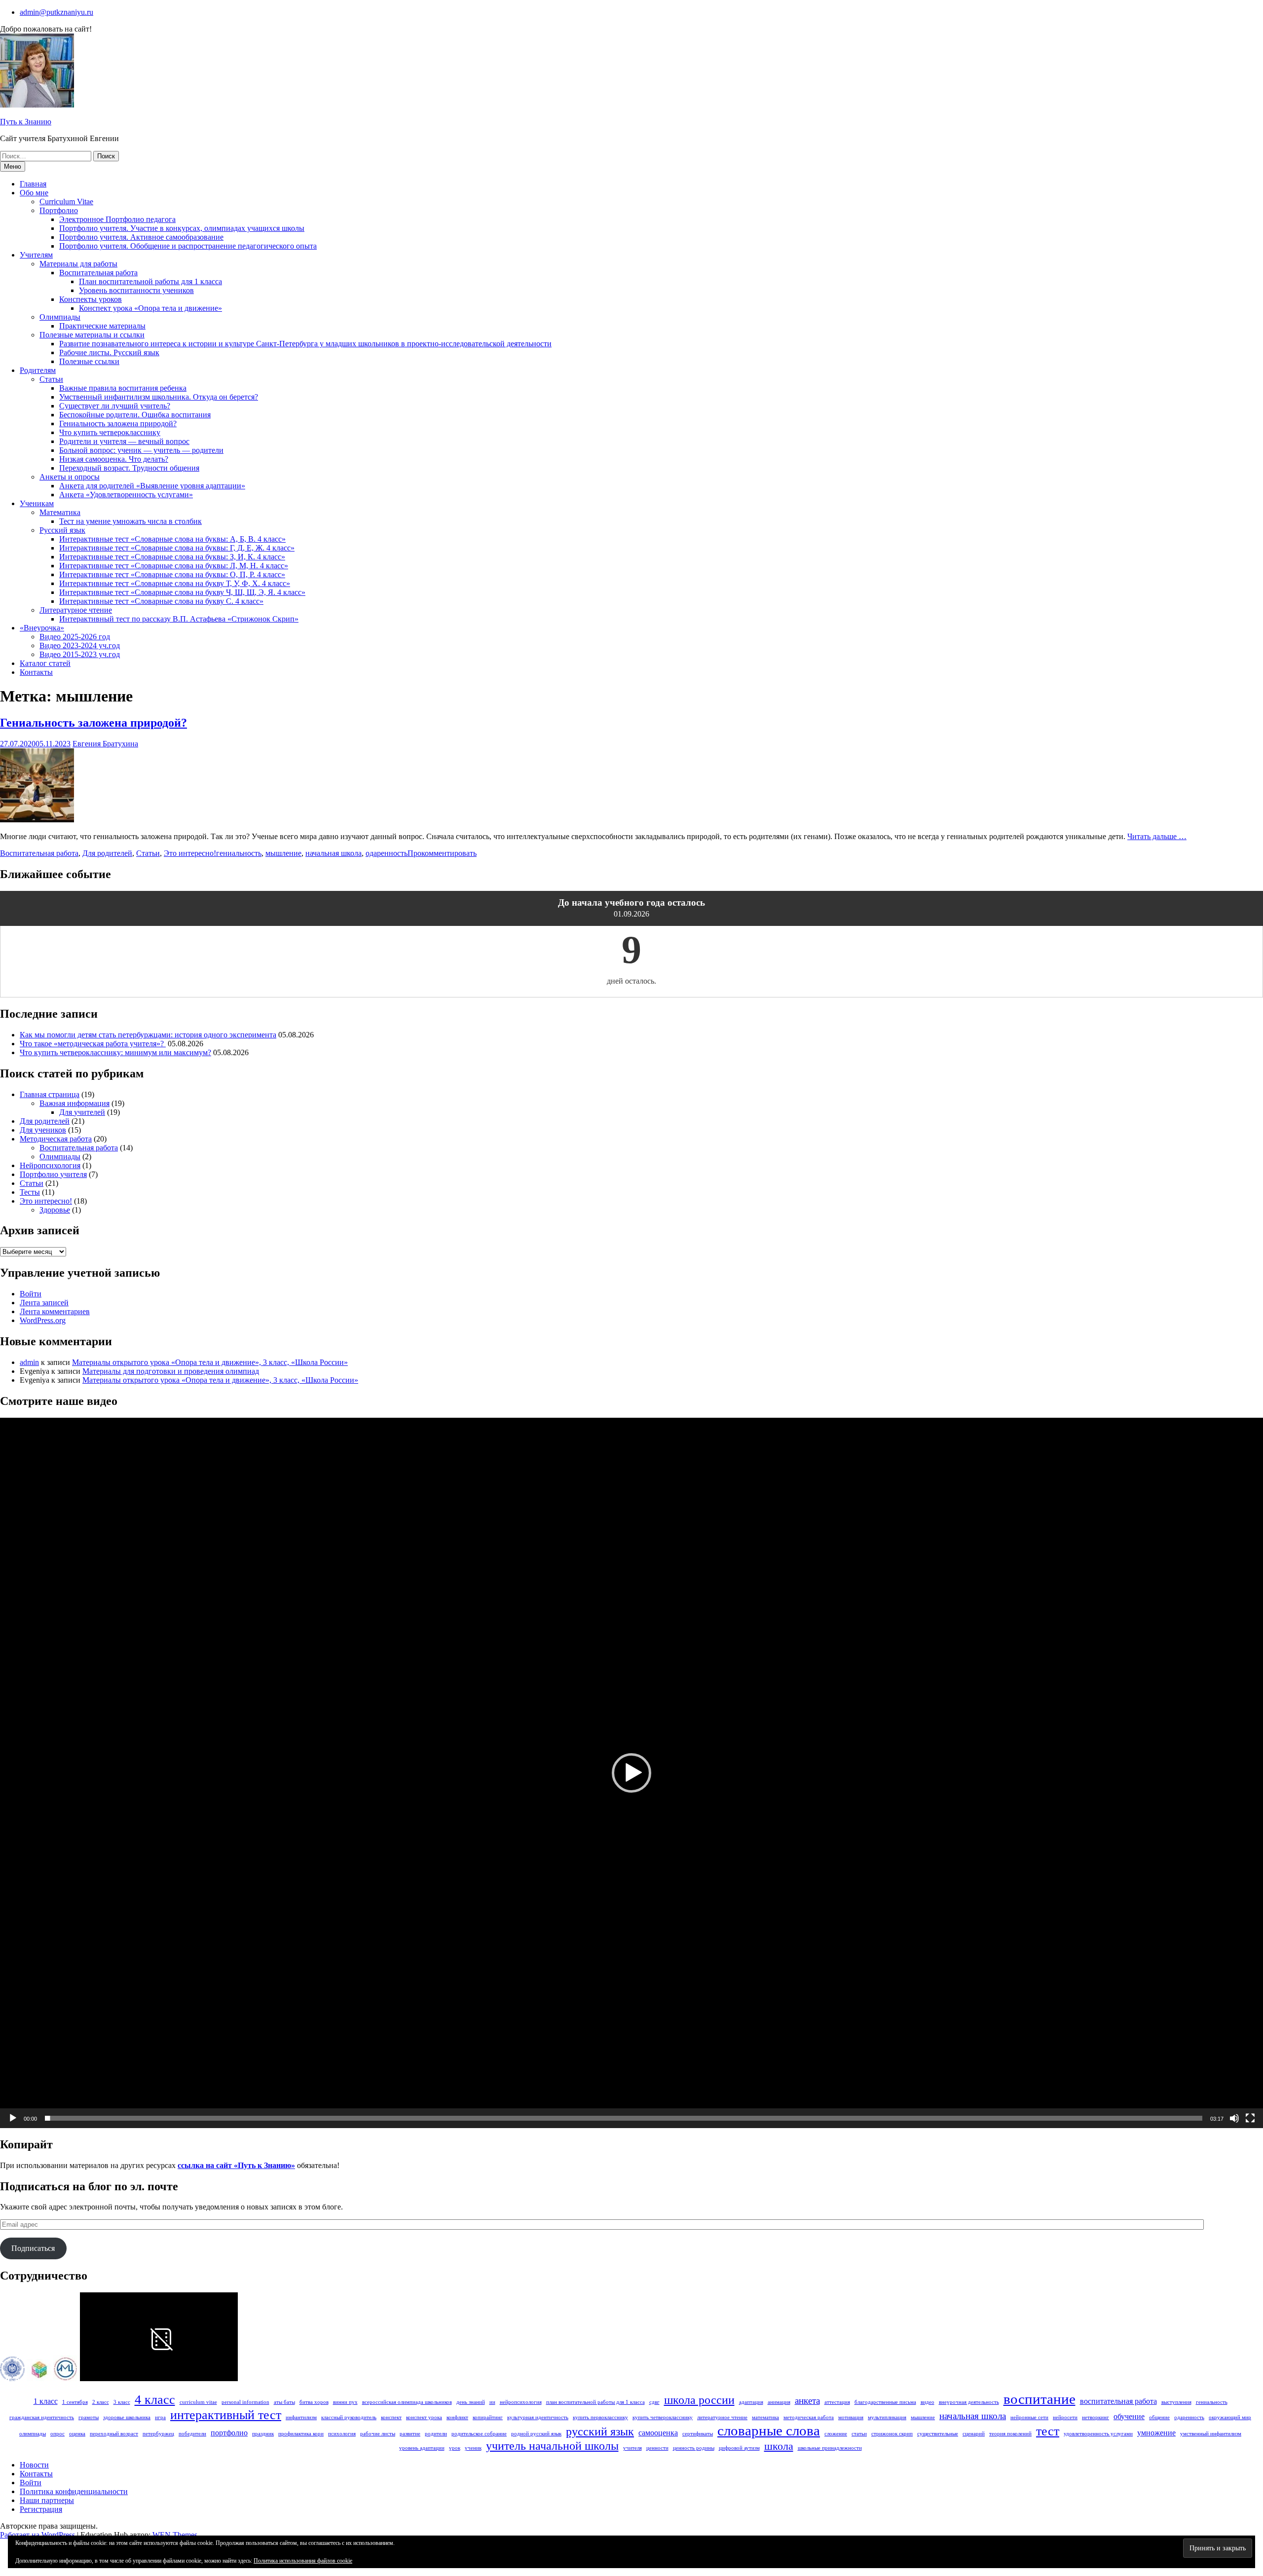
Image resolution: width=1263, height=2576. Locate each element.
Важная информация (74, 1103)
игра (160, 2417)
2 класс (101, 2402)
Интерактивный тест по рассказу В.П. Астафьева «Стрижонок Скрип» (179, 619)
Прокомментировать (442, 853)
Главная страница (50, 1094)
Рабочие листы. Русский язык (109, 352)
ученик (473, 2448)
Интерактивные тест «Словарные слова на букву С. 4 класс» (161, 601)
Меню (13, 166)
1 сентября (75, 2402)
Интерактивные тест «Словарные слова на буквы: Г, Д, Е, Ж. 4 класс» (177, 548)
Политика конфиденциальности (74, 2491)
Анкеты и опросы (70, 477)
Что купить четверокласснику (110, 432)
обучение (1129, 2416)
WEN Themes (175, 2535)
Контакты (36, 672)
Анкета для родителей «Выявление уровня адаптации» (152, 486)
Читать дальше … (1157, 836)
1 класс (46, 2401)
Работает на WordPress (37, 2535)
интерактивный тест (226, 2415)
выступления (1176, 2402)
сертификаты (698, 2434)
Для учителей (82, 1112)
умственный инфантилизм (1211, 2434)
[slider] (624, 2118)
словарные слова (769, 2430)
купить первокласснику (600, 2417)
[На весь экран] (1250, 2118)
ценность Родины (694, 2448)
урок (455, 2448)
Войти (31, 1294)
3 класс (122, 2402)
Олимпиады (60, 317)
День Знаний (471, 2402)
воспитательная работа (1118, 2401)
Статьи (51, 379)
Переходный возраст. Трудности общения (129, 468)
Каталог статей (45, 663)
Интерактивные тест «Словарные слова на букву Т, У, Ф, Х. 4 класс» (175, 583)
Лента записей (44, 1303)
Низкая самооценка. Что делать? (114, 459)
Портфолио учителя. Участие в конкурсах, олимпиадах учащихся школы (182, 228)
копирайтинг (488, 2417)
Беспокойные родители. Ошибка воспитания (135, 415)
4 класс (155, 2399)
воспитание (1040, 2399)
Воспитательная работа (98, 273)
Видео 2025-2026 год (75, 637)
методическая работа (809, 2417)
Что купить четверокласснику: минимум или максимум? (115, 1052)
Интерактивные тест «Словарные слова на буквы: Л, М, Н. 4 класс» (174, 566)
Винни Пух (345, 2402)
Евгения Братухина (105, 744)
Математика (60, 512)
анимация (779, 2402)
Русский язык (62, 530)
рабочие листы (378, 2434)
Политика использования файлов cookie (303, 2561)
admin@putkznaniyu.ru (56, 12)
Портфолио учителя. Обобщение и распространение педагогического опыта (188, 246)
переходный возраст (114, 2434)
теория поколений (1010, 2434)
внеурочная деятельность (969, 2402)
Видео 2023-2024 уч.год (80, 645)
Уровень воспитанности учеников (136, 290)
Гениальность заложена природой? (118, 423)
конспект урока (424, 2417)
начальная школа (334, 853)
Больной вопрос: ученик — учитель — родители (141, 450)
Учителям (36, 255)
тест (1048, 2431)
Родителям (38, 370)
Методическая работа (56, 1139)
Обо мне (34, 193)
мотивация (851, 2417)
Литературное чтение (76, 610)
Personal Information (245, 2402)
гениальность (239, 853)
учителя (632, 2448)
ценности (657, 2448)
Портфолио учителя (53, 1174)
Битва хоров (314, 2402)
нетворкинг (1096, 2417)
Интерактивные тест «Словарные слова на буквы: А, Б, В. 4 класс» (172, 539)
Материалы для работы (78, 264)
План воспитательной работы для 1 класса (150, 281)
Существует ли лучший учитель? (115, 406)
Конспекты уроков (91, 299)
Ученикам (37, 503)
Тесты (30, 1192)
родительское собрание (479, 2434)
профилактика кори (301, 2434)
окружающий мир (1230, 2417)
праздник (263, 2434)
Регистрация (41, 2509)
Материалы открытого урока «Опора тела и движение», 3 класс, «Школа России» (210, 1362)
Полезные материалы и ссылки (92, 335)
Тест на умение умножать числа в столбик (130, 521)
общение (1159, 2417)
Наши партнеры (47, 2500)
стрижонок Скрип (892, 2434)
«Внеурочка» (42, 628)
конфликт (457, 2417)
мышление (283, 853)
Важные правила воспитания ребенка (123, 388)
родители (436, 2434)
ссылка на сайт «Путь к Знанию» (236, 2165)
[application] (631, 1773)
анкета (807, 2401)
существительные (938, 2434)
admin (29, 1362)
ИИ (492, 2402)
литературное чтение (722, 2417)
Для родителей (107, 853)
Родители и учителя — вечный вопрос (124, 441)
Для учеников (43, 1130)
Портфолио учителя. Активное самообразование (141, 237)
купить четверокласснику (663, 2417)
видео (928, 2402)
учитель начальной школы (552, 2446)
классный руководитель (349, 2417)
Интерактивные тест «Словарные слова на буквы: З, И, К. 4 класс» (172, 557)
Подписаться (33, 2248)
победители (192, 2434)
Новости (34, 2465)
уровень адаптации (422, 2448)
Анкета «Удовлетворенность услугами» (126, 495)
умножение (1156, 2433)
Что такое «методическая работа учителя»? (93, 1044)
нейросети (1065, 2417)
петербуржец (158, 2434)
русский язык (600, 2431)
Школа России (699, 2400)
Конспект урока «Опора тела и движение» (150, 308)
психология (342, 2434)
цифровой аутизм (739, 2448)
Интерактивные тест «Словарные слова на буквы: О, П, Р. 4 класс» (172, 574)
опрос (57, 2434)
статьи (859, 2434)
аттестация (837, 2402)
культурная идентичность (538, 2417)
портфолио (229, 2433)
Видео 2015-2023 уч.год (80, 654)
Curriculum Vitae (66, 202)
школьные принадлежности (830, 2448)
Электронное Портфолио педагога (117, 219)
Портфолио (59, 210)
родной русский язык (536, 2434)
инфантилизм (301, 2417)
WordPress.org (43, 1320)
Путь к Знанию (26, 122)
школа (779, 2446)
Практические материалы (102, 326)
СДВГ (654, 2402)
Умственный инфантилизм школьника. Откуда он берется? (159, 397)
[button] (631, 1773)
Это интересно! (190, 853)
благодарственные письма (885, 2402)
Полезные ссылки (89, 361)
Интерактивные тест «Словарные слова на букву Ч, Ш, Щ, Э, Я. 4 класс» (182, 592)
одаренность (387, 853)
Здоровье (55, 1210)
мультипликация (887, 2417)
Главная (33, 184)
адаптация (751, 2402)
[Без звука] (1234, 2118)
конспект (391, 2417)
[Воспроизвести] (13, 2118)
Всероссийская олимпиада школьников (407, 2402)
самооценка (658, 2433)
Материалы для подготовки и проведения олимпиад (171, 1371)
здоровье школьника (127, 2417)
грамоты (89, 2417)
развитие (410, 2434)
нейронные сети (1029, 2417)
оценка (77, 2434)
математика (765, 2417)
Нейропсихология (50, 1165)
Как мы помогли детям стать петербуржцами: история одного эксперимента (148, 1035)
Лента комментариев (55, 1311)
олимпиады (33, 2434)
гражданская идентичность (42, 2417)
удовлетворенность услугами (1098, 2434)
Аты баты (284, 2402)
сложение (836, 2434)
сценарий (974, 2434)
